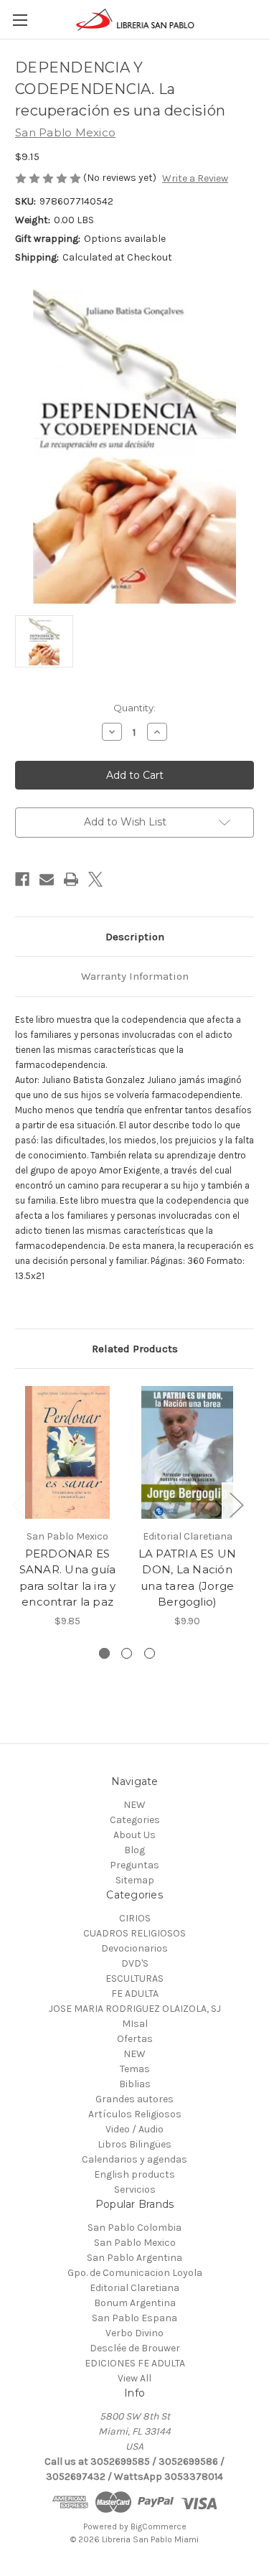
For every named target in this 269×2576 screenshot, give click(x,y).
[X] (95, 879)
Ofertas (135, 2039)
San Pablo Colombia (134, 2228)
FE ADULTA (135, 1994)
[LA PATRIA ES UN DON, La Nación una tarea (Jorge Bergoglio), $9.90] (187, 1452)
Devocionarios (134, 1948)
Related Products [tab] (135, 1349)
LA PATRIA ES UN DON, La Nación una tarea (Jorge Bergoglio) (188, 1578)
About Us (134, 1835)
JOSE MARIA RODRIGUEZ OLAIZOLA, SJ (135, 2009)
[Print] (71, 879)
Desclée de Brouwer (135, 2348)
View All (134, 2378)
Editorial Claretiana (134, 2288)
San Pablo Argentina (134, 2258)
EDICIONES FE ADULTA (135, 2363)
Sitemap (135, 1880)
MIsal (135, 2024)
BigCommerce (159, 2526)
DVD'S (135, 1963)
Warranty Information (135, 976)
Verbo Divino (134, 2333)
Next (236, 1505)
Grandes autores (134, 2099)
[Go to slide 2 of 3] (127, 1653)
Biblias (135, 2084)
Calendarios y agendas (134, 2159)
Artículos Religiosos (135, 2114)
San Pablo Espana (134, 2318)
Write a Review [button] (195, 178)
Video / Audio (134, 2129)
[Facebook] (22, 879)
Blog (134, 1850)
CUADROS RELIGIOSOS (134, 1933)
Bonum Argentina (135, 2303)
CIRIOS (135, 1918)
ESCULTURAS (134, 1978)
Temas (135, 2069)
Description (135, 937)
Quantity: (134, 708)
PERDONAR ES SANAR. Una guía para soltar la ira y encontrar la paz (68, 1578)
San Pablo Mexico (135, 2243)
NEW (134, 1805)
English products (134, 2174)
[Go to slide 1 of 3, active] (104, 1653)
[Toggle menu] (20, 20)
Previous (19, 1505)
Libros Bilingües (134, 2144)
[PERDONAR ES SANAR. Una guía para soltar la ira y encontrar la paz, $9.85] (67, 1452)
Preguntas (134, 1865)
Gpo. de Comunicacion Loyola (135, 2273)
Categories (135, 1820)
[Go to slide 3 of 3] (150, 1653)
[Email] (47, 879)
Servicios (135, 2189)
